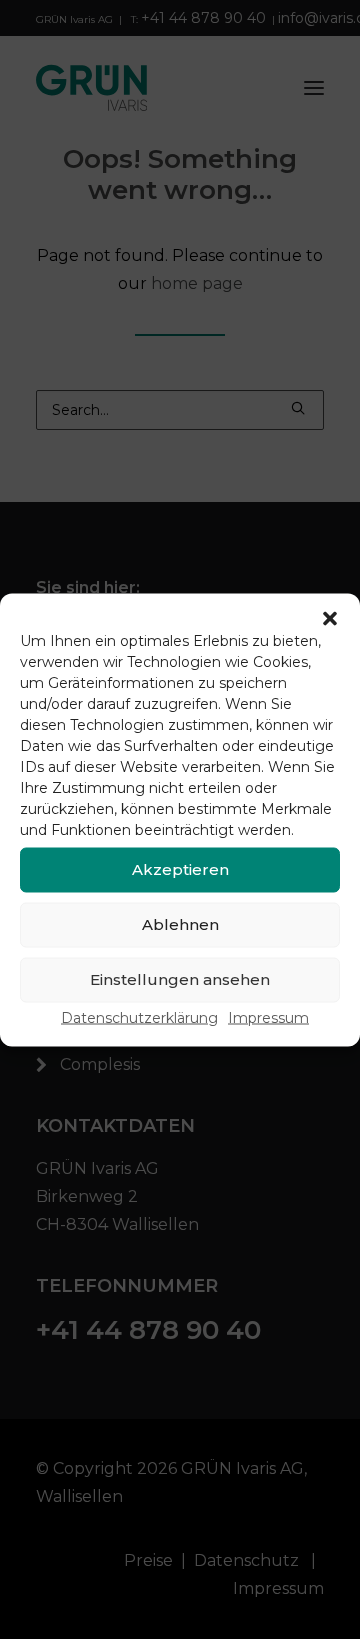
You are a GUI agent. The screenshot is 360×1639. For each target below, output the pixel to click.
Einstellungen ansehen (180, 979)
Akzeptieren (180, 869)
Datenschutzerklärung (139, 1017)
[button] (330, 618)
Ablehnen (180, 924)
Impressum (268, 1017)
